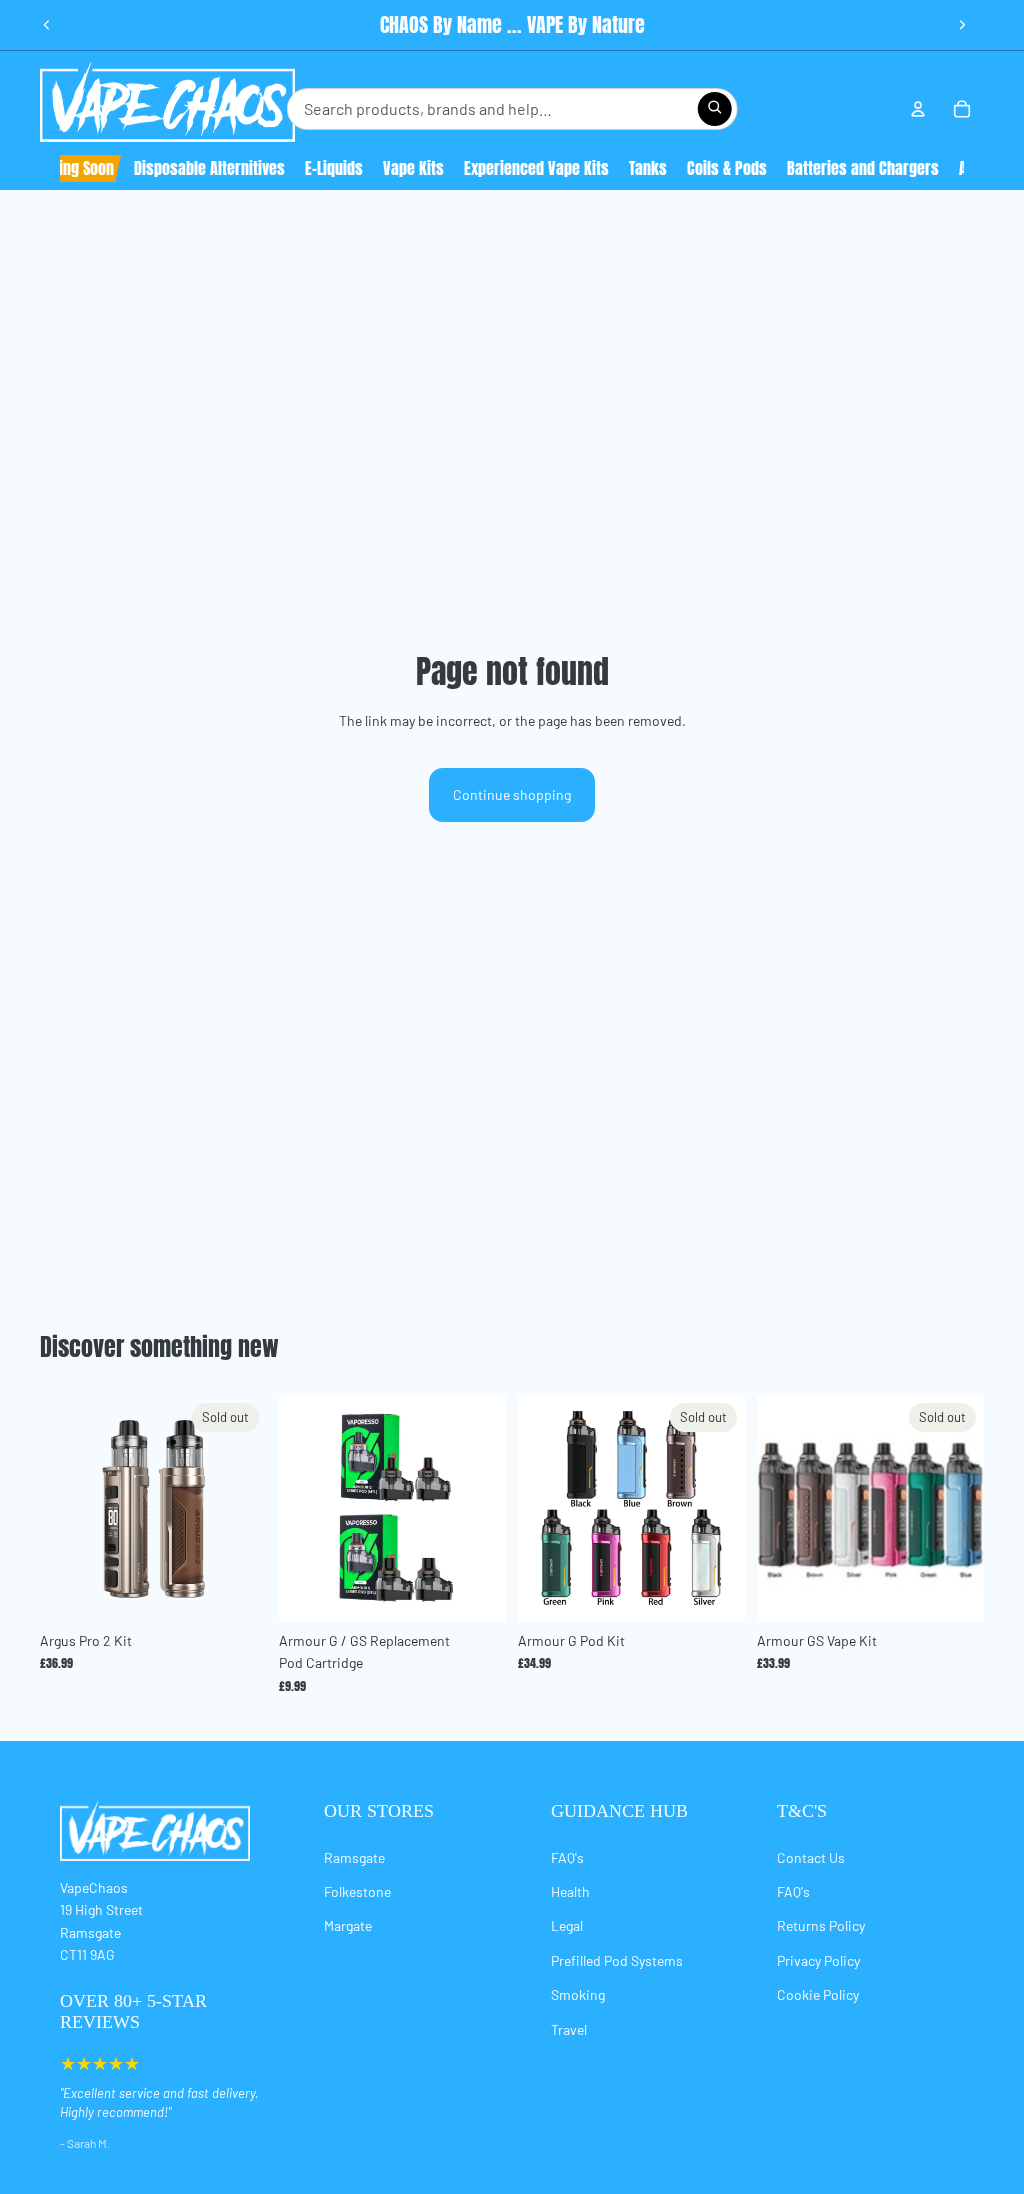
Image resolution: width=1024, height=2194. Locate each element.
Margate (348, 1925)
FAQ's (567, 1857)
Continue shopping (512, 794)
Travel (569, 2029)
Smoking (578, 1994)
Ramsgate (354, 1857)
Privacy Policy (818, 1960)
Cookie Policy (818, 1994)
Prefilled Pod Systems (617, 1960)
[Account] (918, 109)
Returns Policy (821, 1925)
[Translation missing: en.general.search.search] (714, 109)
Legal (567, 1925)
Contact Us (811, 1857)
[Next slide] (962, 25)
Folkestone (357, 1891)
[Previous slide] (47, 25)
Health (570, 1891)
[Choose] (475, 1591)
